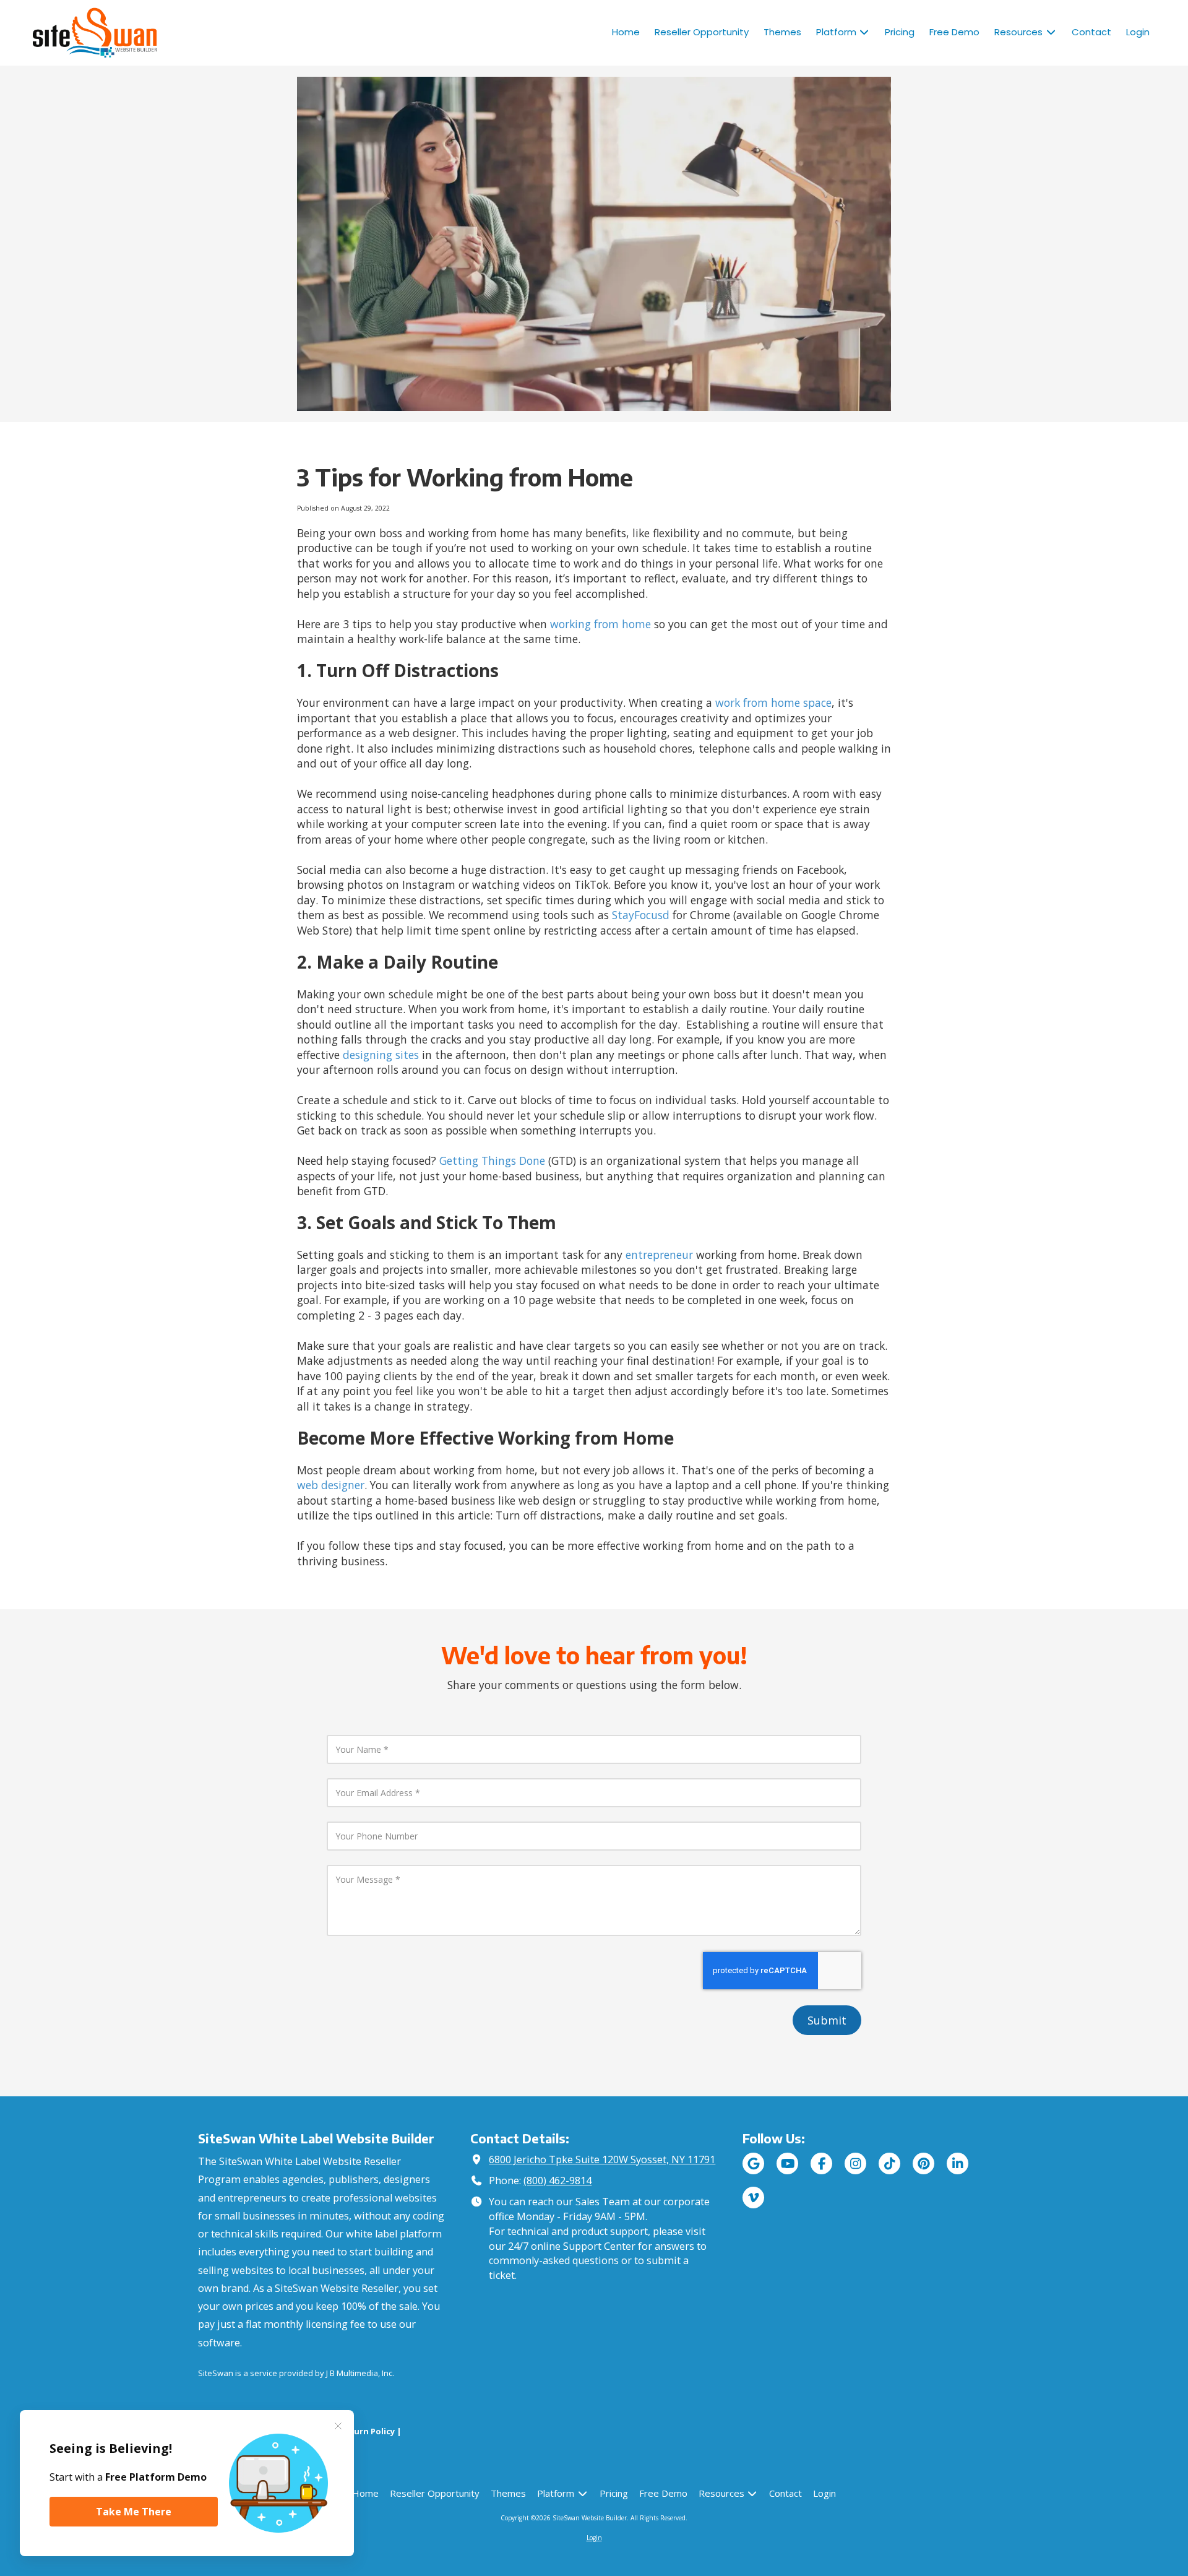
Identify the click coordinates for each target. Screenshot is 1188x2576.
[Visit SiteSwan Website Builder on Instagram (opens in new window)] (855, 2163)
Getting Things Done (492, 1160)
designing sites (381, 1055)
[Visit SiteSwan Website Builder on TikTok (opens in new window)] (889, 2163)
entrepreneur (659, 1255)
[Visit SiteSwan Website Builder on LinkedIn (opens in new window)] (958, 2163)
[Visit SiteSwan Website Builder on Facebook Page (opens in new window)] (821, 2163)
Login (594, 2538)
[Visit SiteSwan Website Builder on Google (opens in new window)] (753, 2163)
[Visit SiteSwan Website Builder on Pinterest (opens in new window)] (923, 2163)
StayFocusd (641, 915)
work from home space (773, 702)
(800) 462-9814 (557, 2181)
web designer (331, 1485)
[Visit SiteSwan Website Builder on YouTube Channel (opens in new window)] (787, 2163)
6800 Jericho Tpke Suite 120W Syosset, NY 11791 (602, 2159)
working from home (600, 624)
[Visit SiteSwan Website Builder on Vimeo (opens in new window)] (753, 2198)
